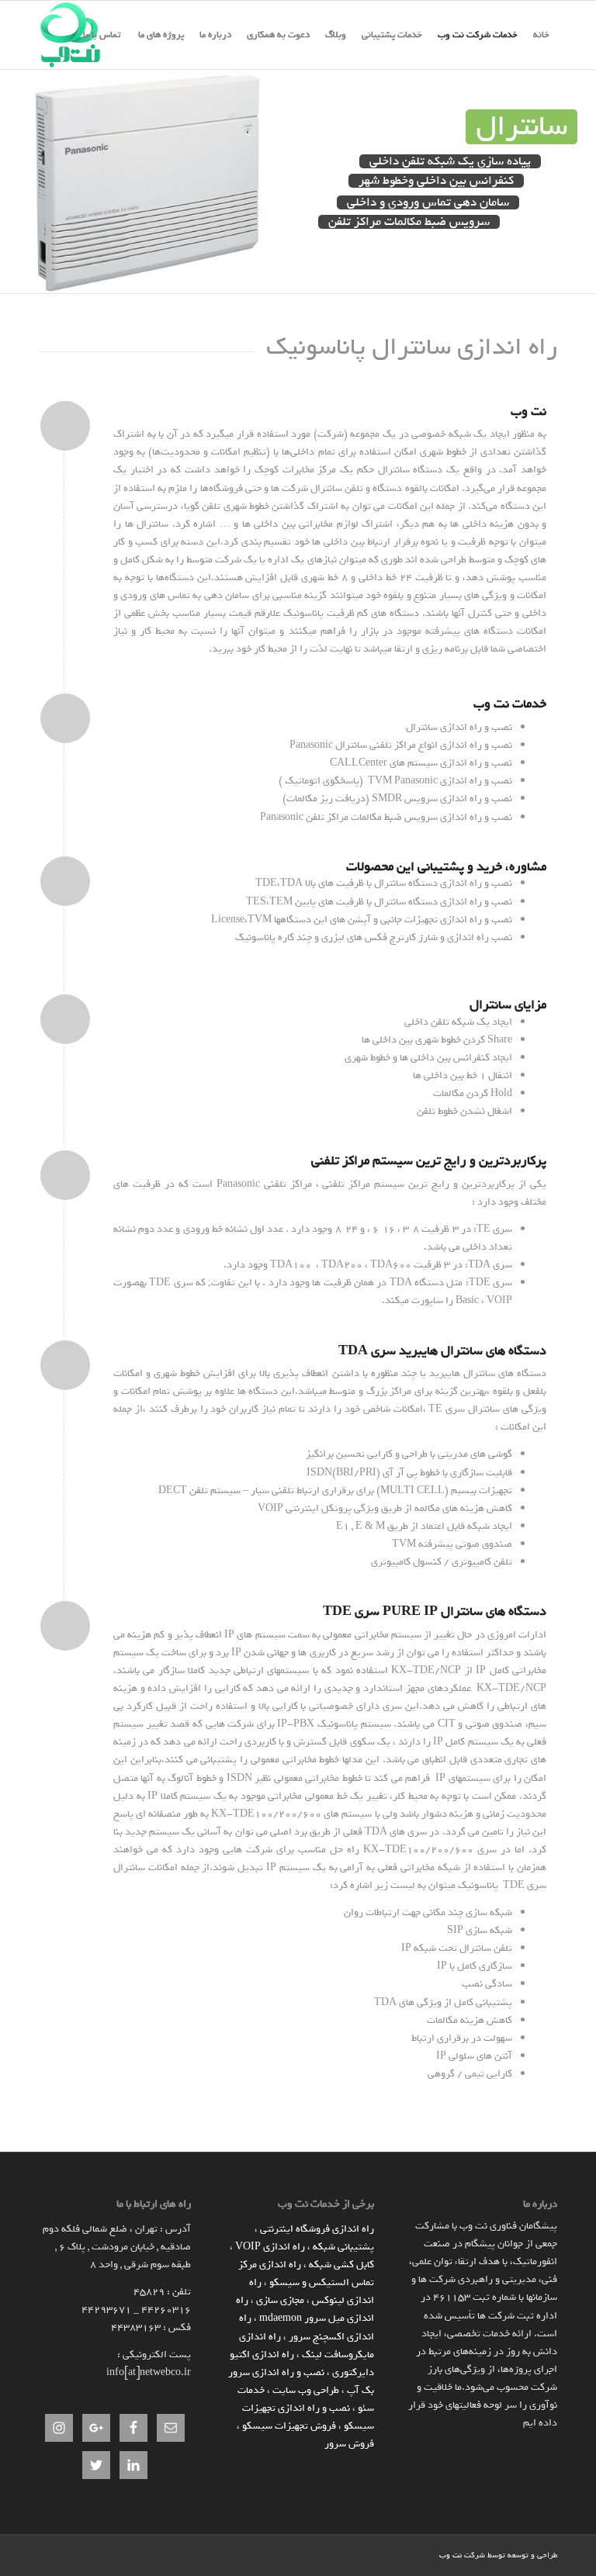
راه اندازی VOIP (270, 2247)
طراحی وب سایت (306, 2390)
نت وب (450, 2555)
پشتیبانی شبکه (343, 2247)
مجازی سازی (280, 2300)
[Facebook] (404, 2554)
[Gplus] (381, 2554)
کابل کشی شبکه (341, 2265)
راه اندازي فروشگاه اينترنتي (317, 2229)
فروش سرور (349, 2444)
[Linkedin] (428, 2554)
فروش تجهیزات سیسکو (289, 2426)
